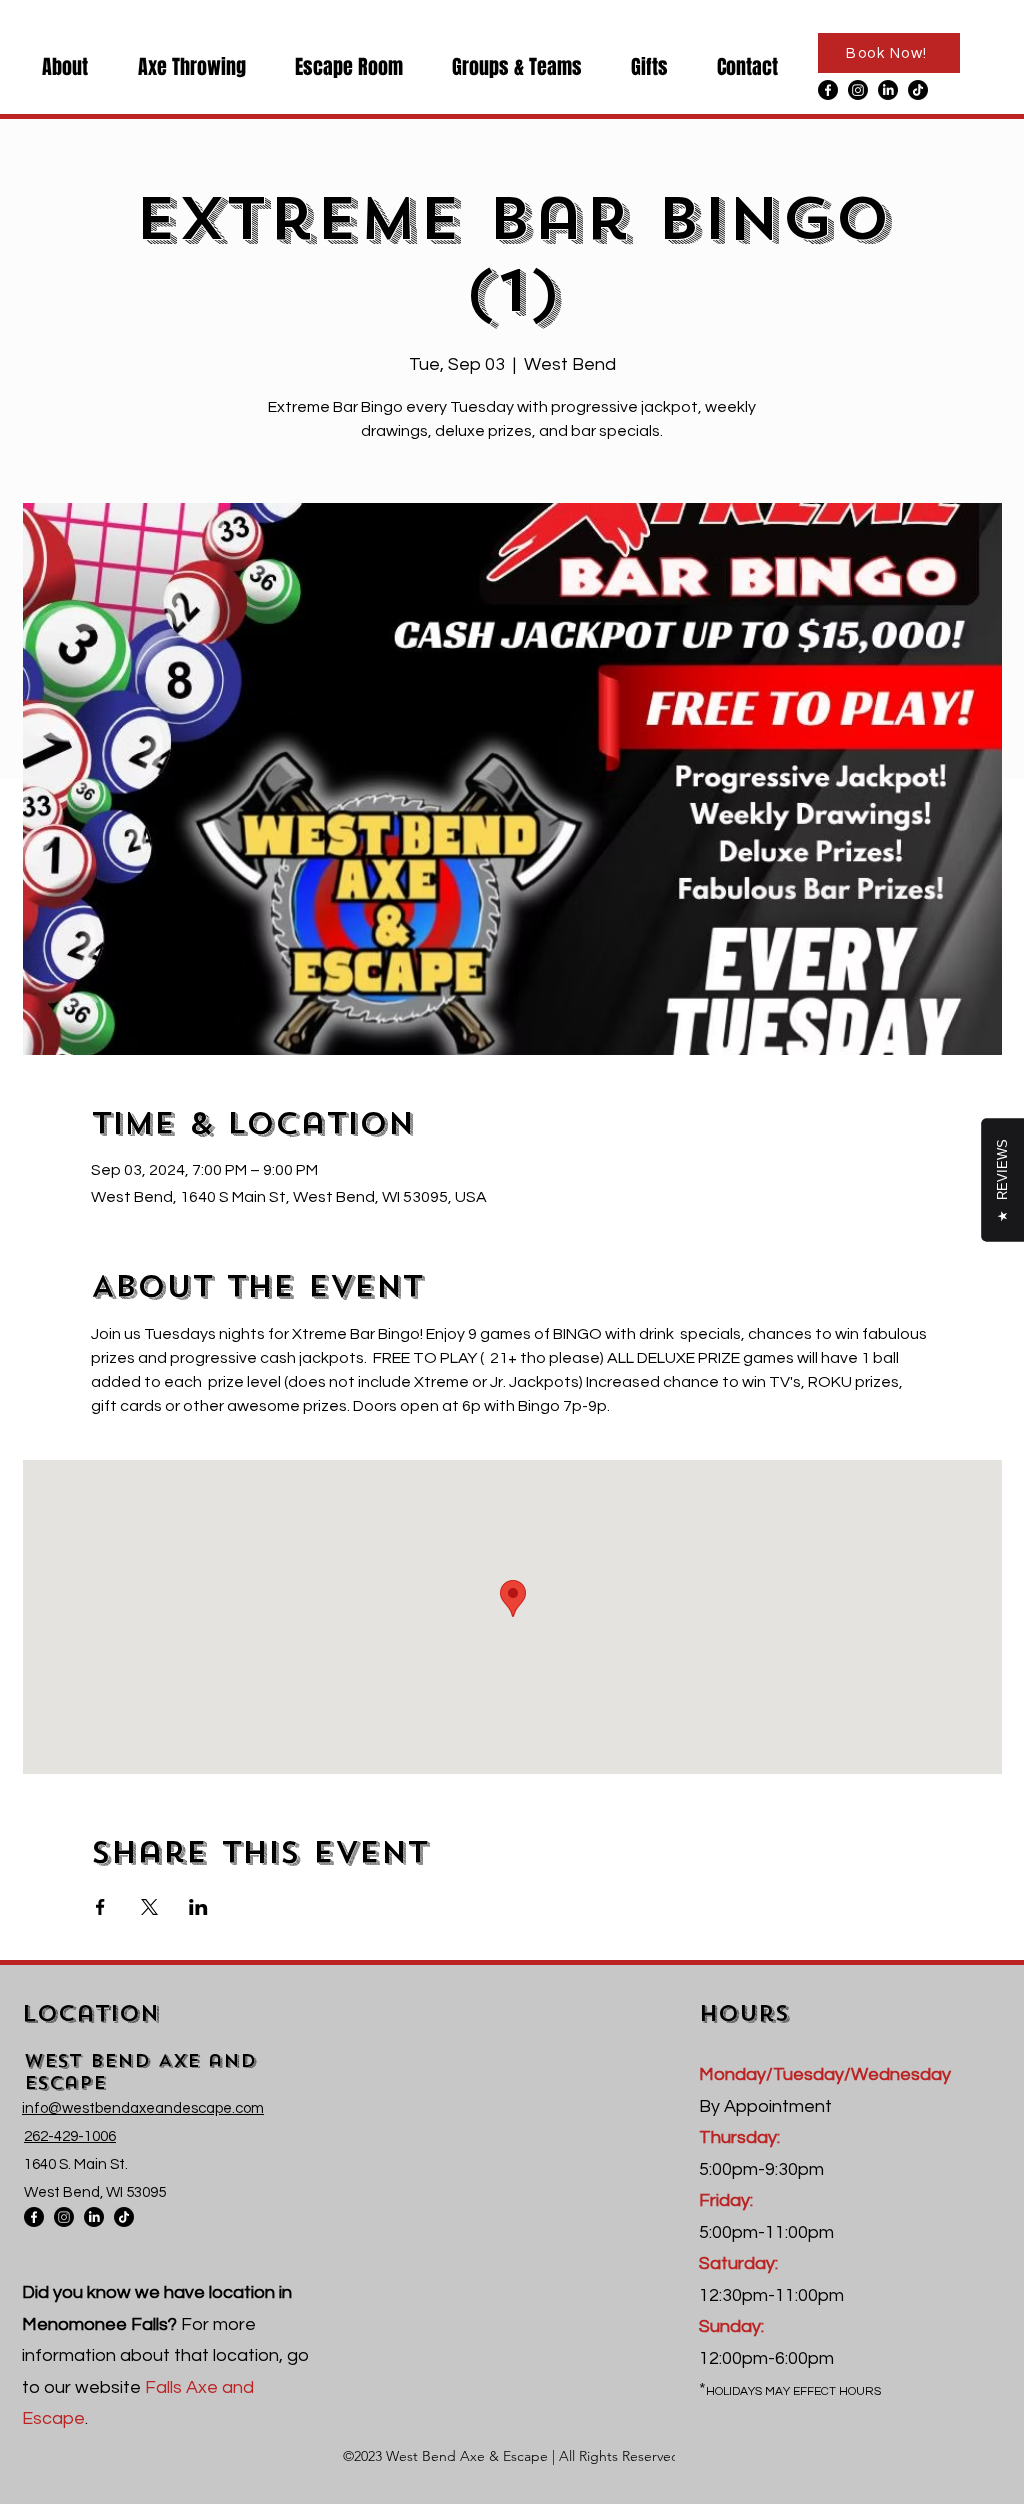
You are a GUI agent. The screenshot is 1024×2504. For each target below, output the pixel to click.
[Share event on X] (149, 1907)
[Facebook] (828, 90)
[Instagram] (858, 90)
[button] (55, 66)
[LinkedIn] (888, 90)
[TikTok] (918, 90)
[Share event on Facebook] (100, 1907)
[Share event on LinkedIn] (198, 1907)
